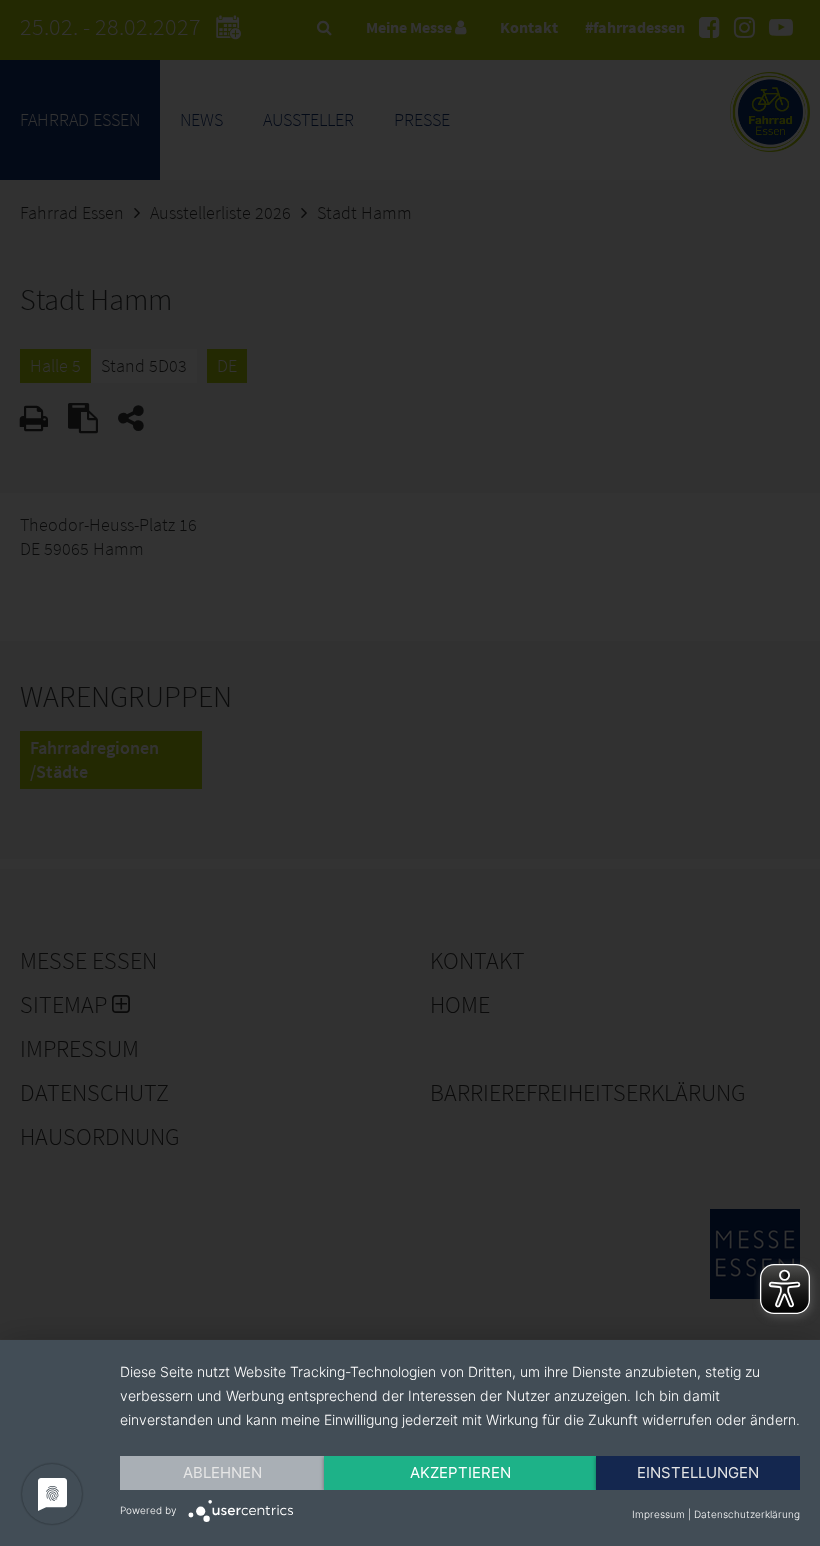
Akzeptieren (460, 1472)
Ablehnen (222, 1472)
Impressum (658, 1514)
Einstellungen (698, 1472)
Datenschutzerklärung (747, 1514)
